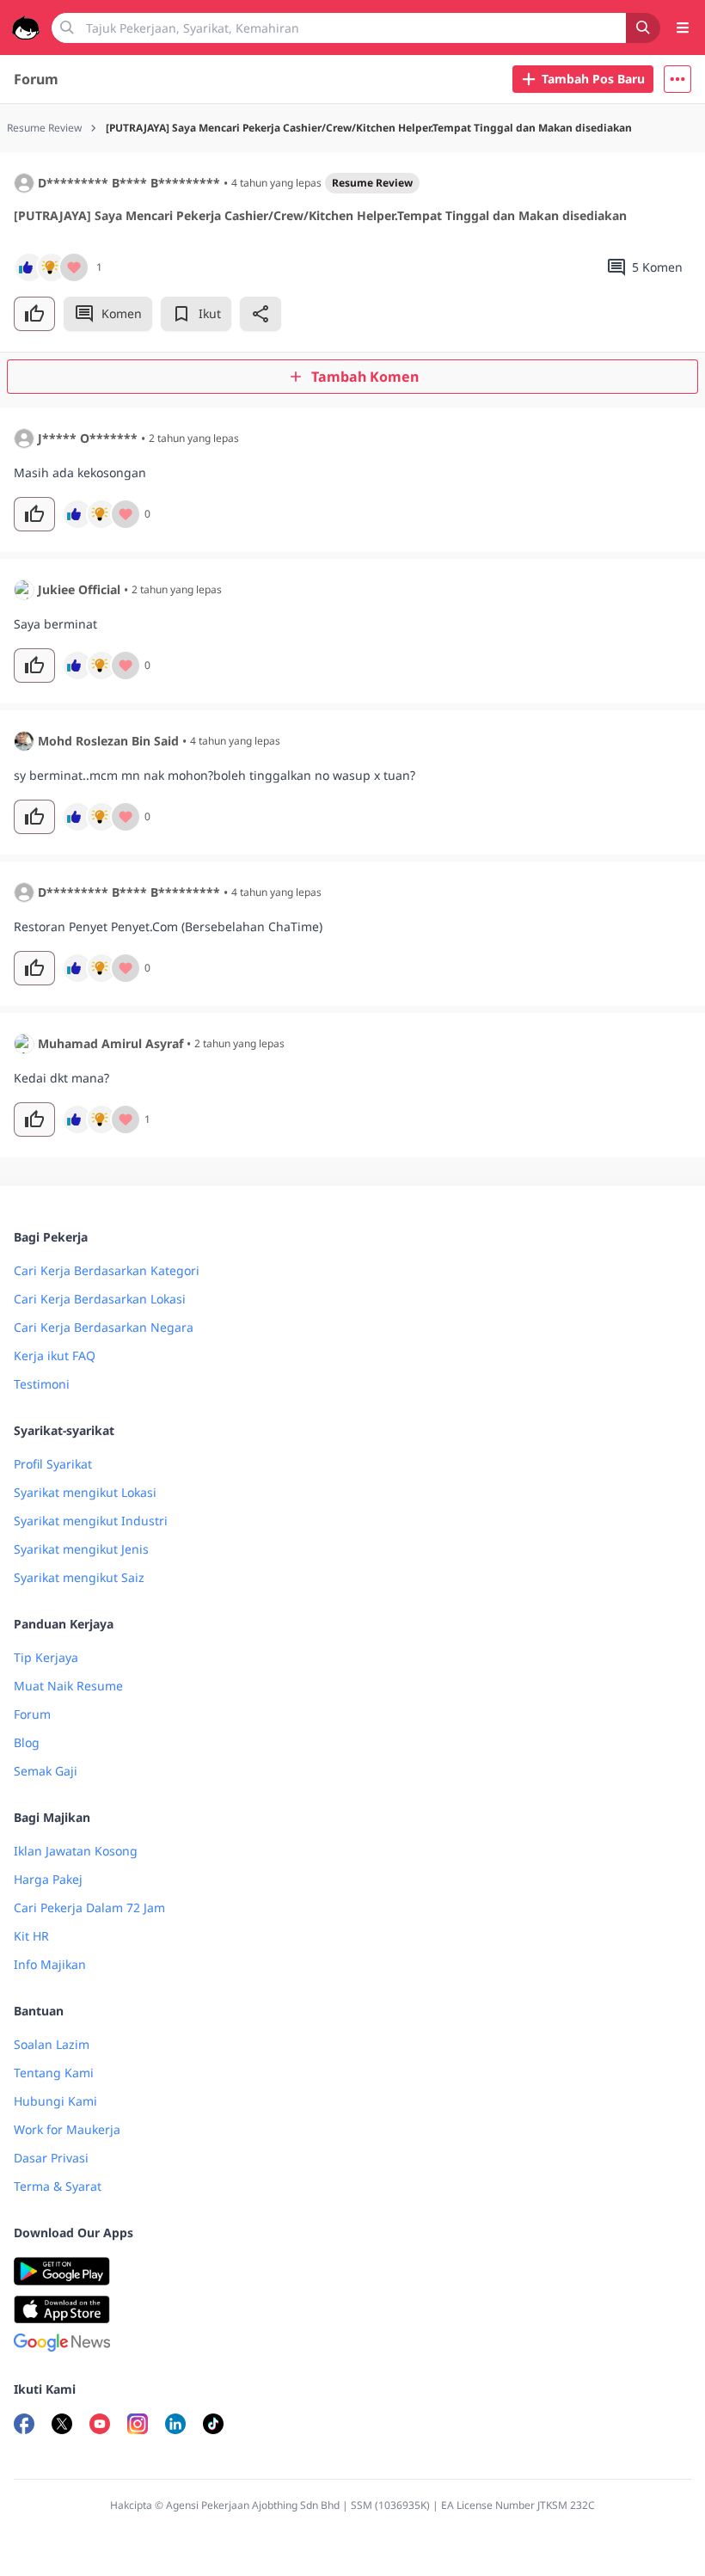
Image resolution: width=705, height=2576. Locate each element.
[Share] (261, 314)
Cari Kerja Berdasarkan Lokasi (100, 1299)
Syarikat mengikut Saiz (79, 1577)
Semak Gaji (46, 1771)
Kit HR (31, 1936)
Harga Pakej (48, 1879)
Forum (36, 79)
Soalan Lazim (52, 2044)
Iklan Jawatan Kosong (76, 1851)
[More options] (677, 79)
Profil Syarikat (53, 1464)
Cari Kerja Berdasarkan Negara (104, 1327)
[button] (677, 79)
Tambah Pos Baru (593, 79)
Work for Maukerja (67, 2129)
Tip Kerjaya (46, 1657)
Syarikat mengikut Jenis (81, 1549)
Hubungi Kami (55, 2101)
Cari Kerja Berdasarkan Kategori (107, 1270)
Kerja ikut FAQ (55, 1355)
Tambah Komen (365, 377)
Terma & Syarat (58, 2186)
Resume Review (372, 183)
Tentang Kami (54, 2073)
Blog (27, 1742)
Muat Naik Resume (68, 1686)
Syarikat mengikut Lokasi (85, 1492)
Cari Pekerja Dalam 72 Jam (89, 1907)
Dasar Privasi (51, 2158)
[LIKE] (34, 314)
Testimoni (42, 1384)
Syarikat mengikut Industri (91, 1521)
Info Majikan (50, 1964)
